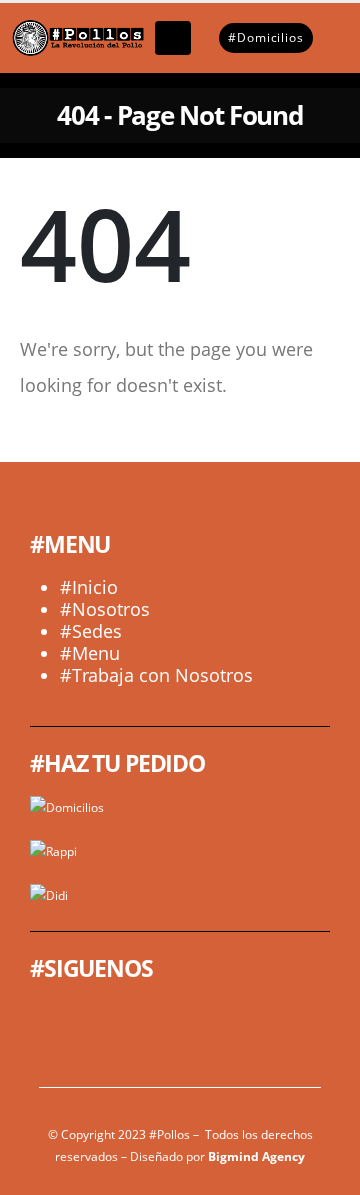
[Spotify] (236, 1020)
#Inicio (89, 587)
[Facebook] (50, 1020)
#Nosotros (105, 609)
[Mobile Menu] (173, 38)
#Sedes (91, 631)
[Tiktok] (189, 1020)
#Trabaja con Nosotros (156, 675)
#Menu (90, 653)
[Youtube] (96, 1020)
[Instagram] (143, 1020)
